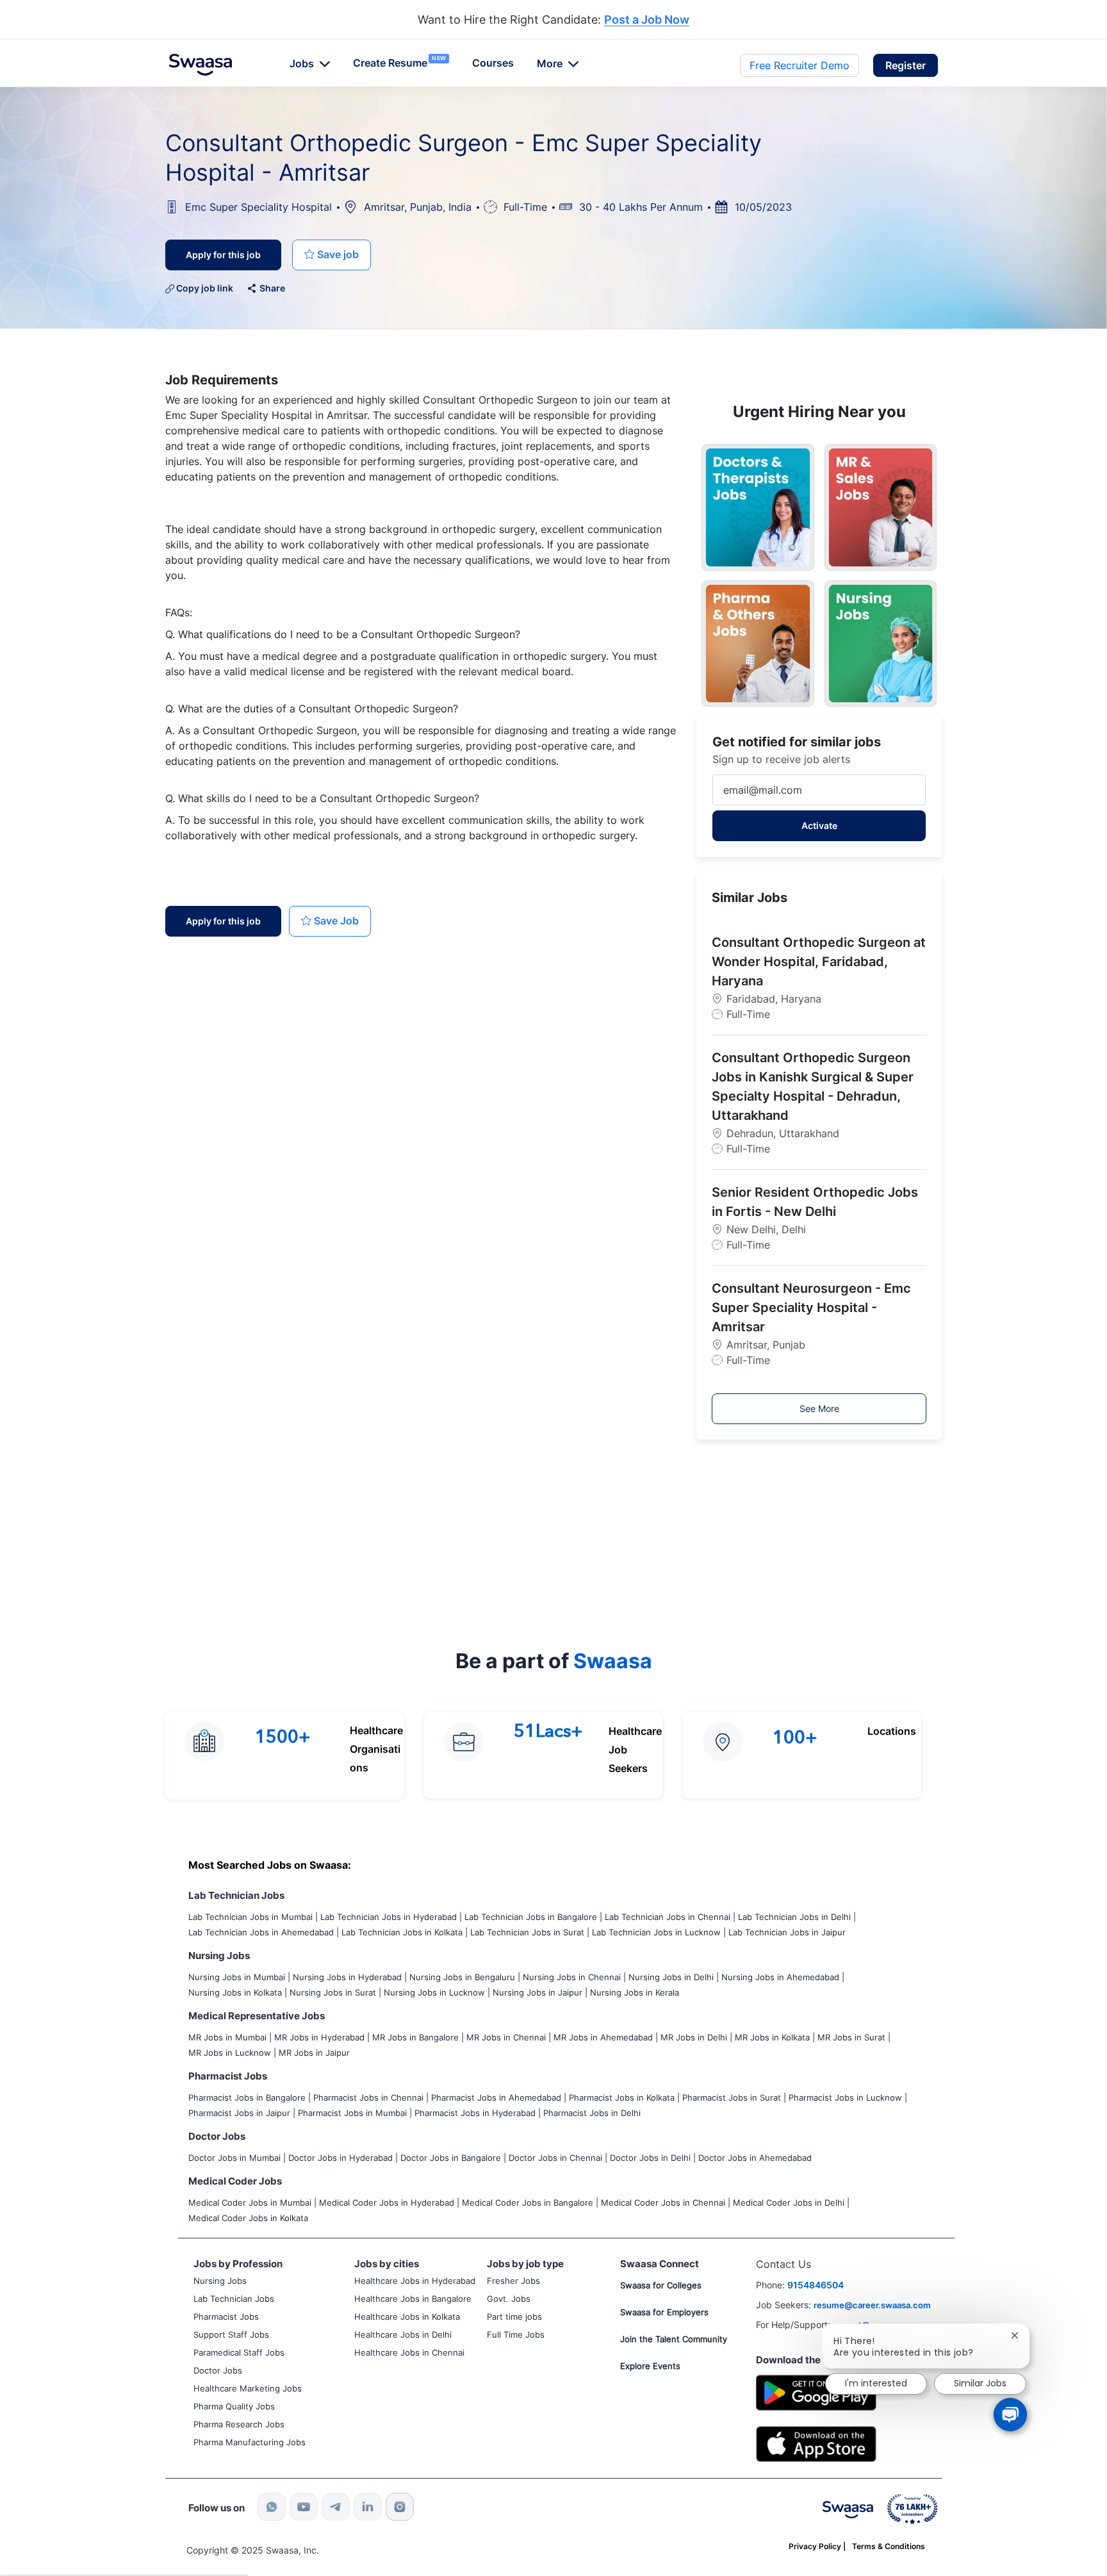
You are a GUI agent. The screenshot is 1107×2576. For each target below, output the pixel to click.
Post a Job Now (647, 20)
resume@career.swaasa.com (872, 2305)
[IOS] (816, 2443)
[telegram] (336, 2507)
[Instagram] (400, 2507)
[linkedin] (368, 2507)
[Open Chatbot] (1010, 2415)
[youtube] (304, 2507)
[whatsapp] (272, 2507)
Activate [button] (819, 825)
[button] (906, 65)
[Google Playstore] (816, 2391)
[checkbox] (332, 255)
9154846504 (816, 2285)
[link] (201, 65)
